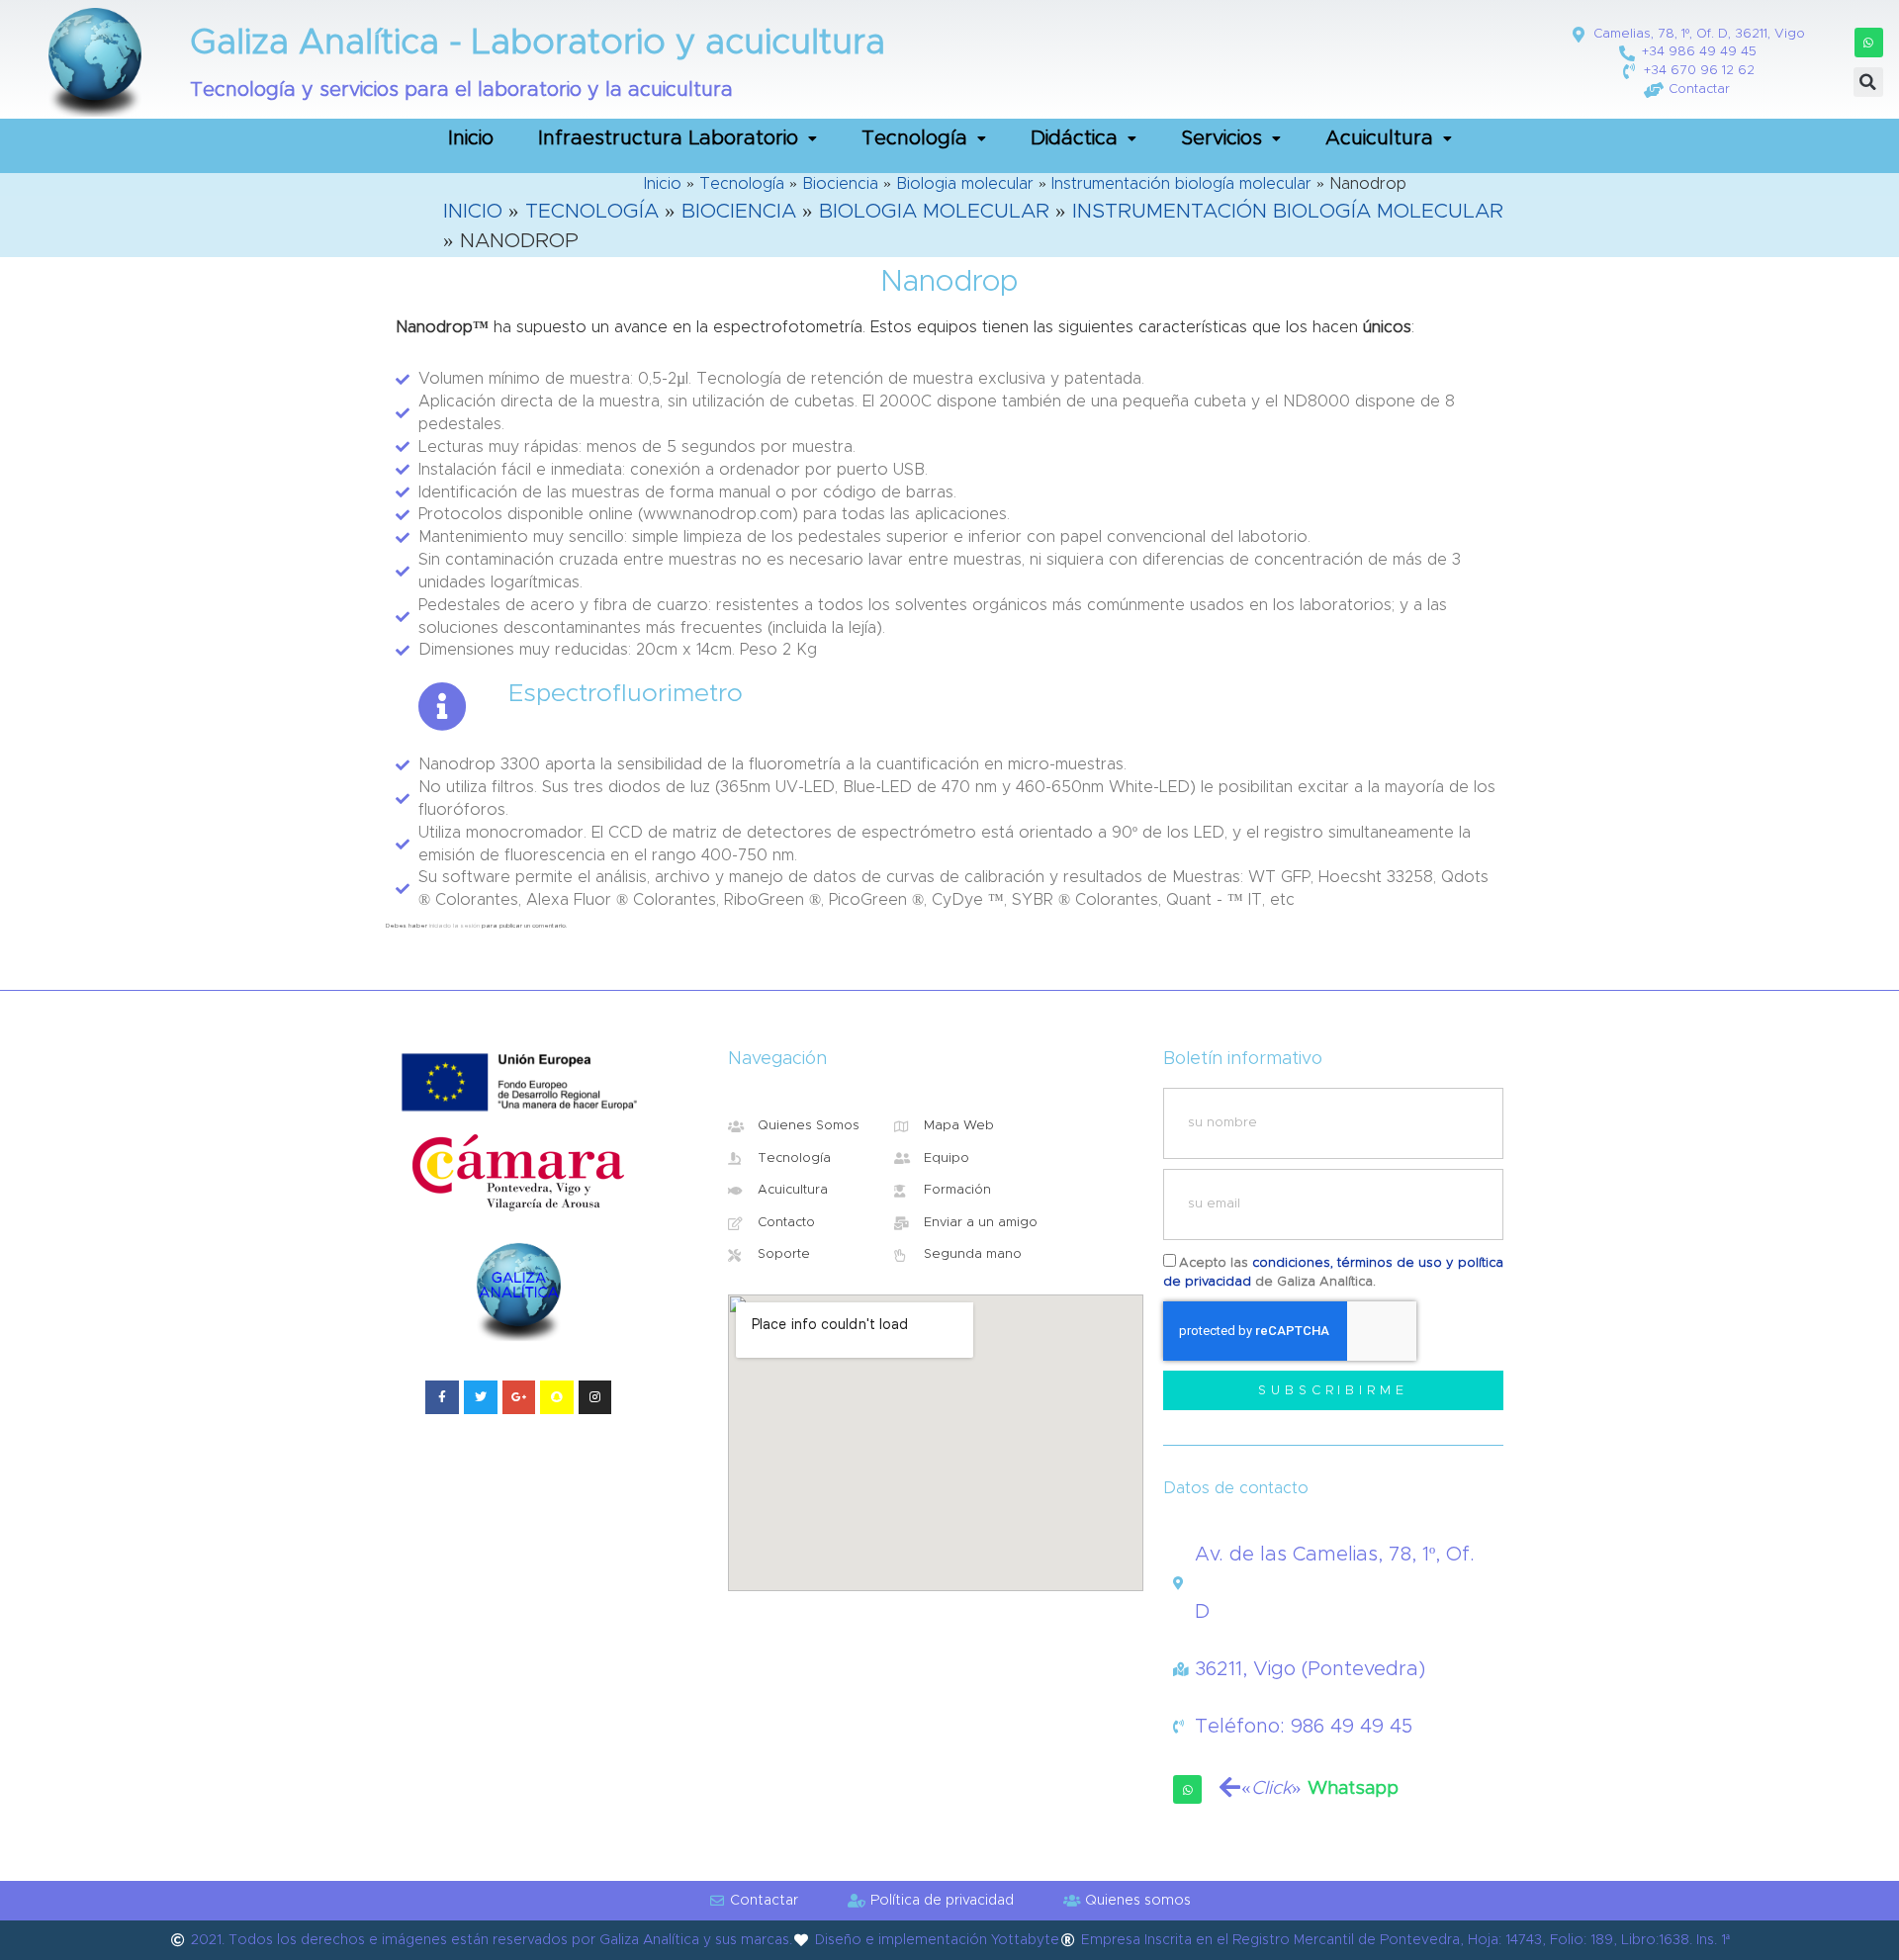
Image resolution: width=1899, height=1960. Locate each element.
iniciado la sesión (454, 926)
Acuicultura (1379, 138)
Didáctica (1074, 138)
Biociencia (840, 184)
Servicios (1221, 138)
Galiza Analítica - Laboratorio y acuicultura (538, 43)
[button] (1869, 42)
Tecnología (914, 138)
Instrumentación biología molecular (1181, 184)
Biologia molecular (965, 184)
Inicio (471, 138)
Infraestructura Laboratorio (668, 138)
